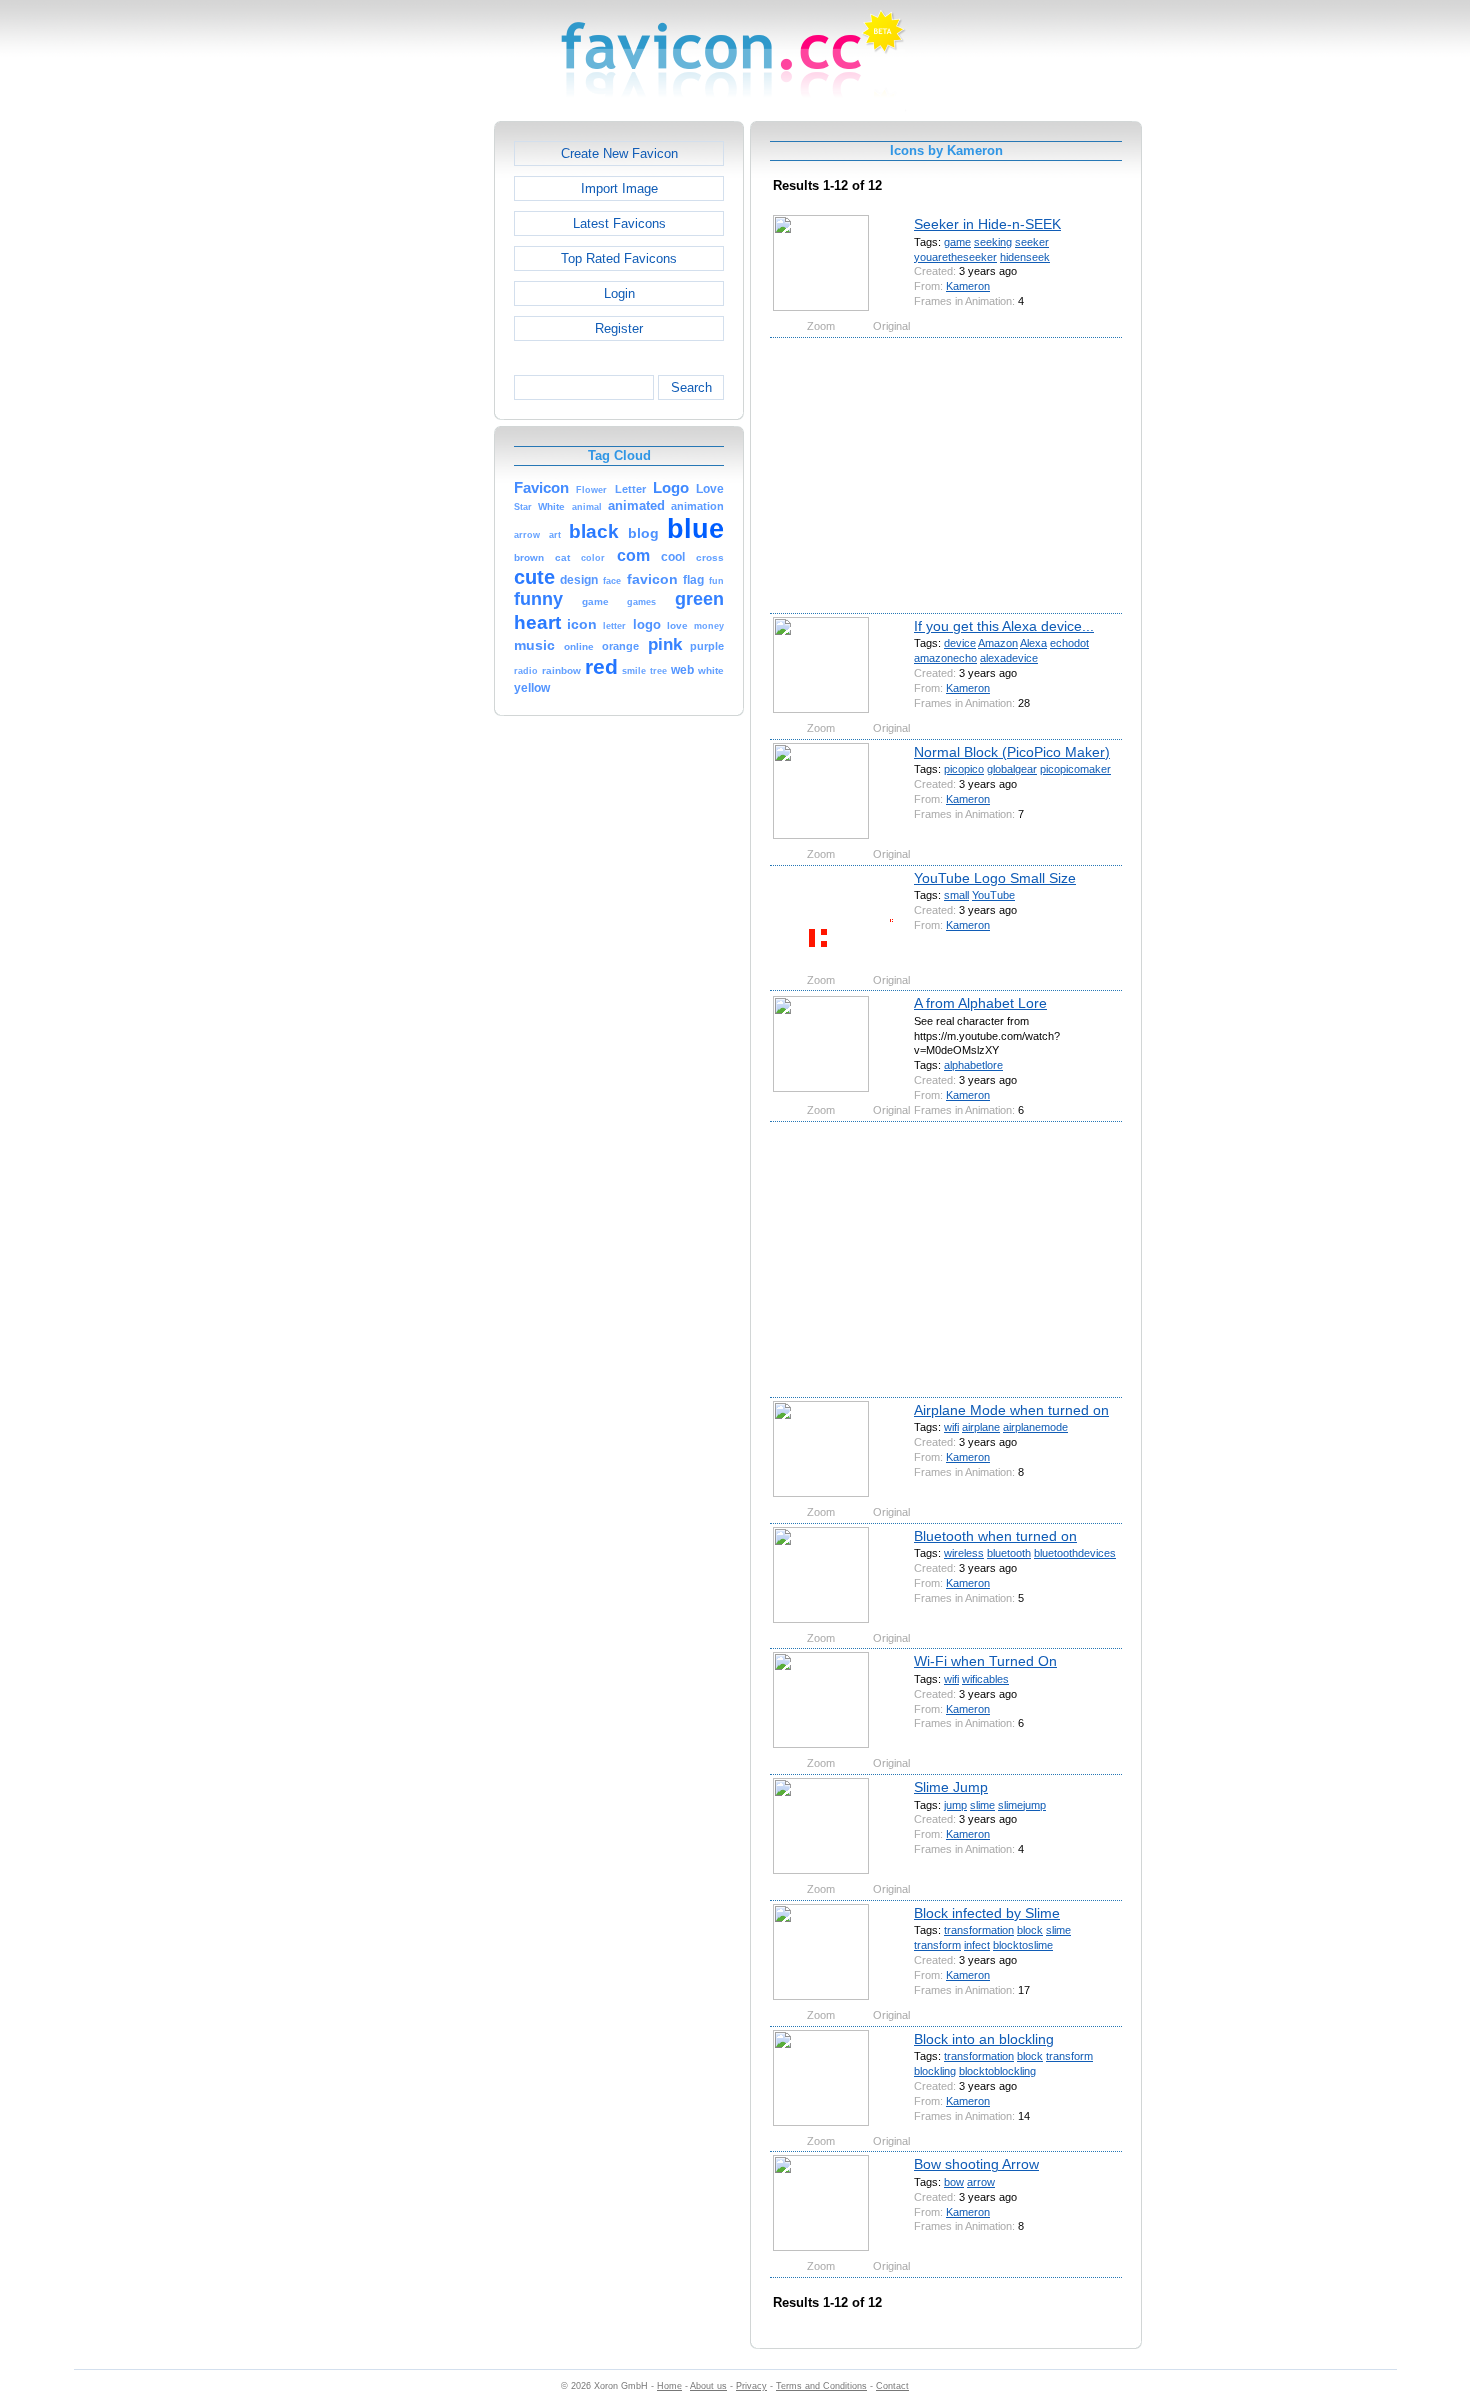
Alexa (1033, 643)
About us (708, 2386)
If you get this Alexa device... (1004, 626)
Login (619, 293)
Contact (892, 2386)
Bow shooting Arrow (976, 2164)
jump (955, 1805)
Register (619, 328)
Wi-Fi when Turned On (985, 1661)
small (956, 895)
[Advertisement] (408, 421)
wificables (985, 1679)
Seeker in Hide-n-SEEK (987, 224)
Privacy (751, 2386)
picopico (964, 769)
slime (982, 1805)
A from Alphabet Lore (980, 1003)
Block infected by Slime (987, 1913)
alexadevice (1009, 658)
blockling (935, 2071)
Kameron (968, 286)
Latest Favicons (619, 223)
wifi (951, 1427)
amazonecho (945, 658)
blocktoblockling (997, 2071)
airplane (981, 1427)
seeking (993, 242)
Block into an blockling (984, 2039)
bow (954, 2182)
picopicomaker (1075, 769)
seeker (1032, 242)
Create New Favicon (619, 153)
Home (669, 2386)
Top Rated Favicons (619, 258)
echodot (1069, 643)
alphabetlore (973, 1065)
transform (937, 1945)
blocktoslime (1023, 1945)
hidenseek (1025, 257)
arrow (981, 2182)
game (957, 242)
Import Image (619, 188)
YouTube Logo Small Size (995, 878)
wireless (964, 1553)
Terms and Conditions (821, 2386)
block (1030, 1930)
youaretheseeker (955, 257)
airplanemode (1035, 1427)
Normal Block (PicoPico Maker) (1012, 752)
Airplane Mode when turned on (1011, 1410)
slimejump (1022, 1805)
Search (691, 387)
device (960, 643)
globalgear (1012, 769)
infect (977, 1945)
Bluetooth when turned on (995, 1536)
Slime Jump (951, 1787)
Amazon (998, 643)
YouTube (993, 895)
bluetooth (1009, 1553)
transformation (979, 1930)
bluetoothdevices (1075, 1553)
